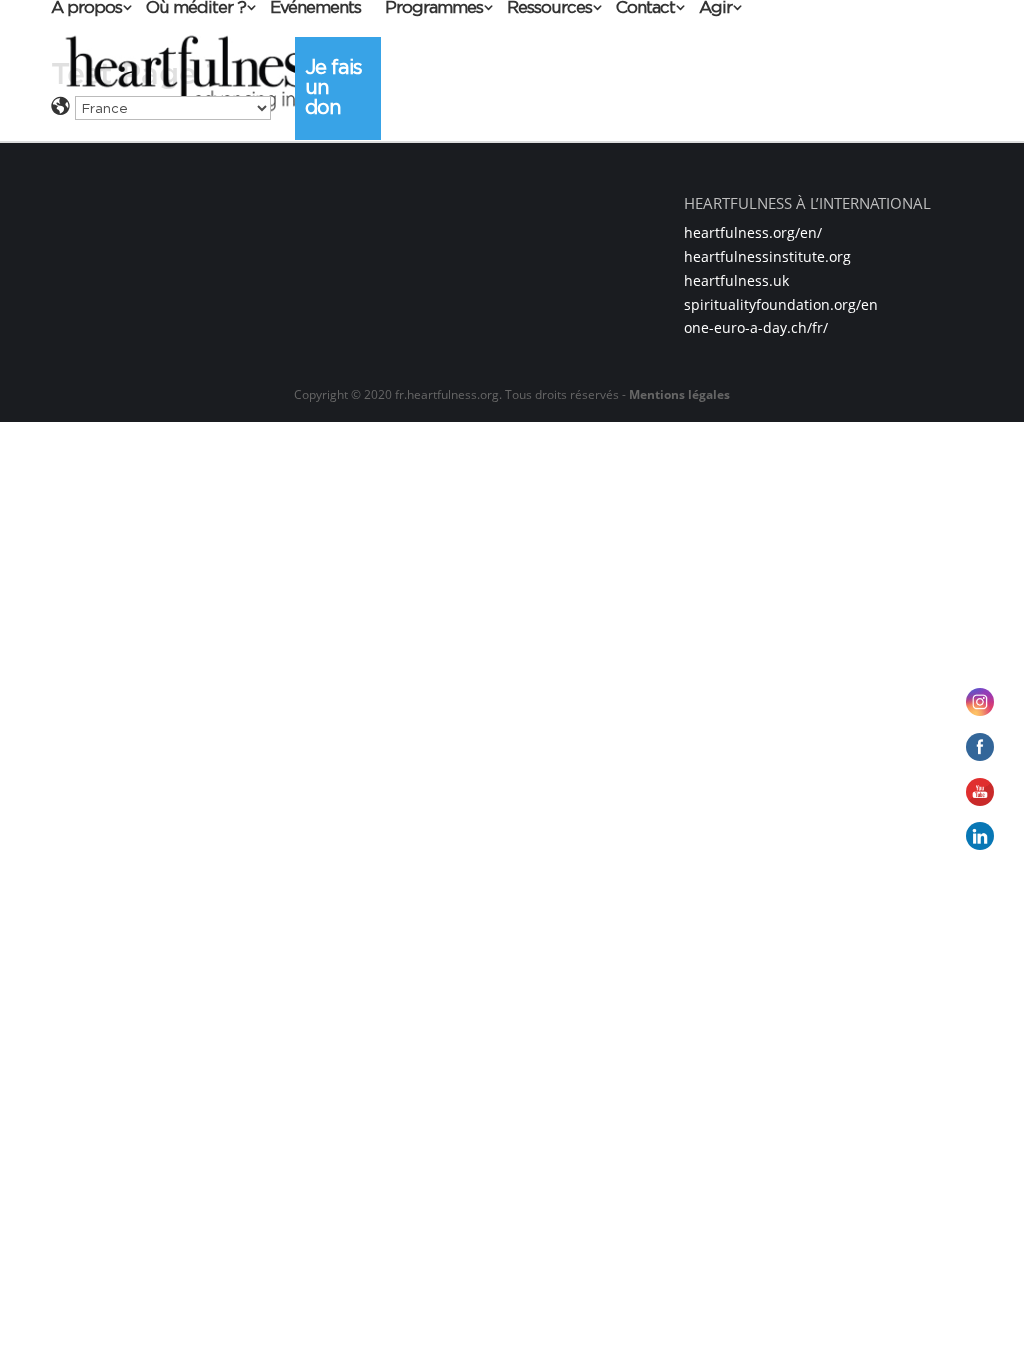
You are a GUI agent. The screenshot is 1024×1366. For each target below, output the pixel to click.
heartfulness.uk (736, 280)
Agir (715, 8)
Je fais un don (333, 87)
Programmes (434, 8)
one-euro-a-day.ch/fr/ (756, 327)
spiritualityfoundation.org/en (781, 304)
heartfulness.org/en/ (753, 232)
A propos (86, 8)
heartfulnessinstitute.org (767, 256)
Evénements (315, 8)
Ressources (549, 8)
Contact (645, 8)
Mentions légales (679, 394)
